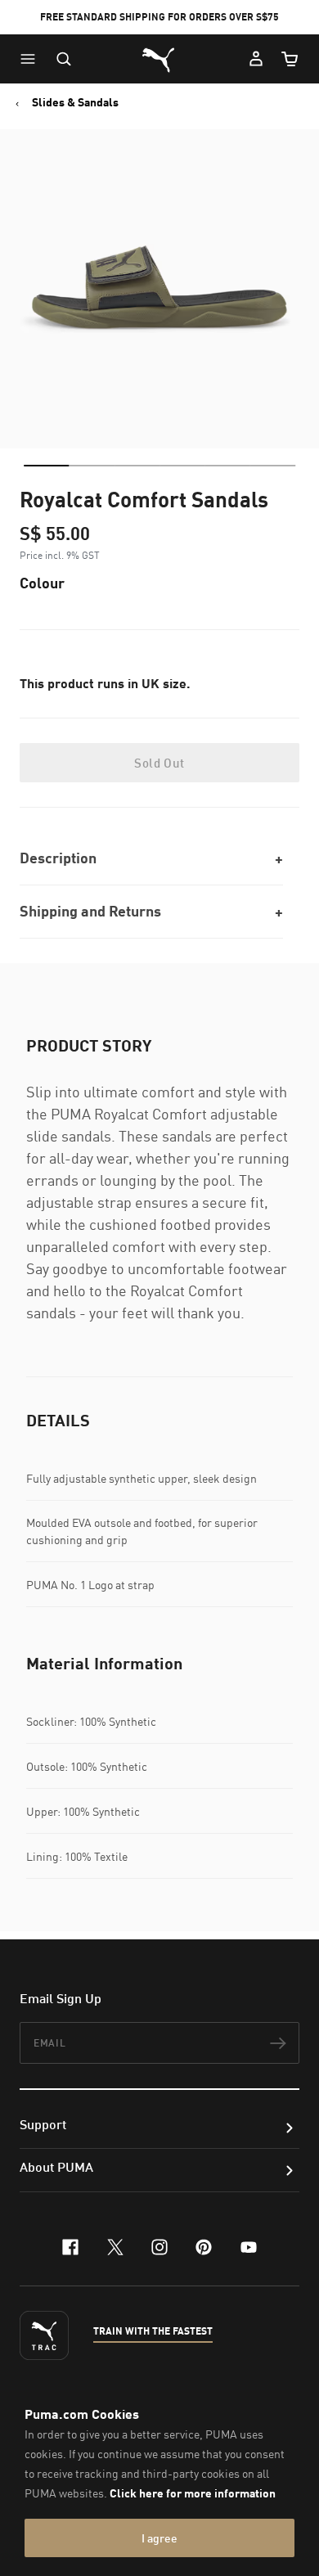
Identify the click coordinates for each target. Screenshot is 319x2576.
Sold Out (159, 763)
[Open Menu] (32, 59)
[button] (32, 59)
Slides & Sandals (75, 102)
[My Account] (256, 59)
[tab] (46, 466)
